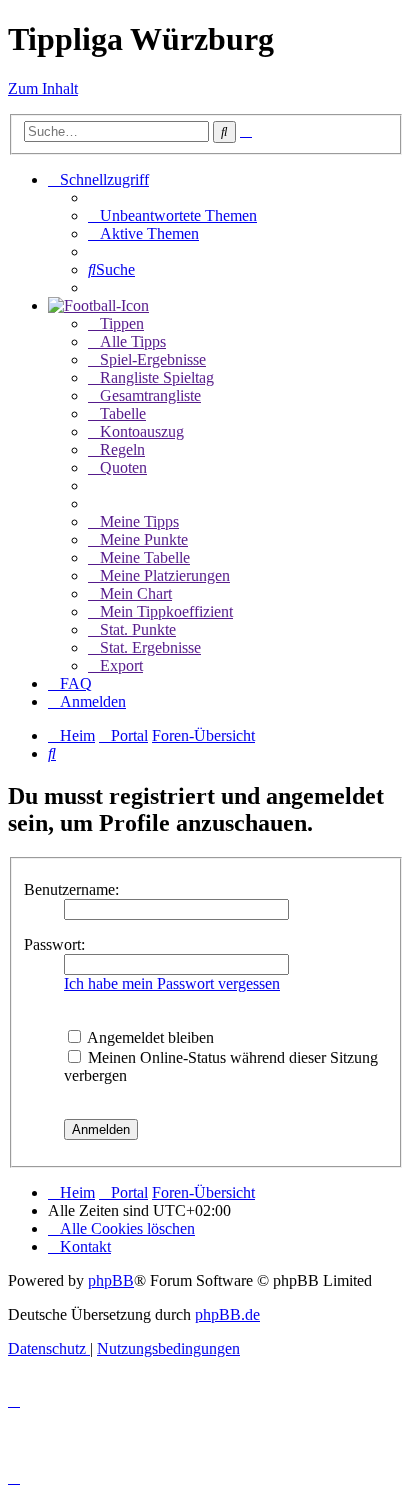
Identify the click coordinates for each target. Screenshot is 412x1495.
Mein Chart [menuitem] (136, 593)
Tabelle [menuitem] (123, 413)
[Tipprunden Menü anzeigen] (98, 305)
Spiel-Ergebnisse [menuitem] (153, 359)
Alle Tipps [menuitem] (133, 341)
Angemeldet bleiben (149, 1037)
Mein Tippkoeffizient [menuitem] (166, 611)
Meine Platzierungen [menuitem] (165, 575)
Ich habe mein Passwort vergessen (172, 983)
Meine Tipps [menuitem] (139, 521)
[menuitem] (172, 215)
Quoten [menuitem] (123, 467)
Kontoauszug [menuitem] (142, 431)
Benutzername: (71, 889)
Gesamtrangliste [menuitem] (150, 395)
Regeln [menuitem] (122, 449)
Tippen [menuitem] (122, 323)
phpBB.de (227, 1314)
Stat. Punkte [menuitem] (138, 629)
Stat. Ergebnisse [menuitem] (150, 647)
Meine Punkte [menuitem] (144, 539)
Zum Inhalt (43, 88)
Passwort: (54, 944)
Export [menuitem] (121, 665)
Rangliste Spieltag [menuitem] (157, 377)
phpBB (111, 1280)
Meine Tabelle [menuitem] (145, 557)
